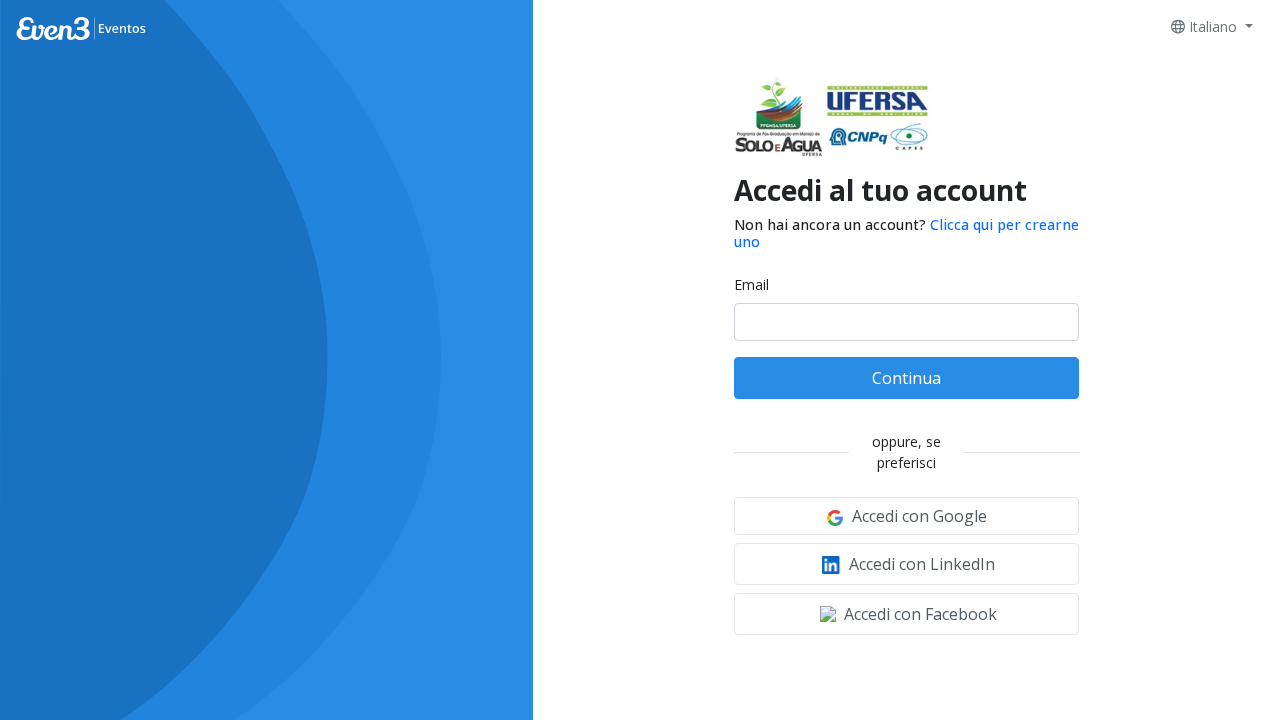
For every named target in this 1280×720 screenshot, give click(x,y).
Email (751, 284)
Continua (906, 378)
